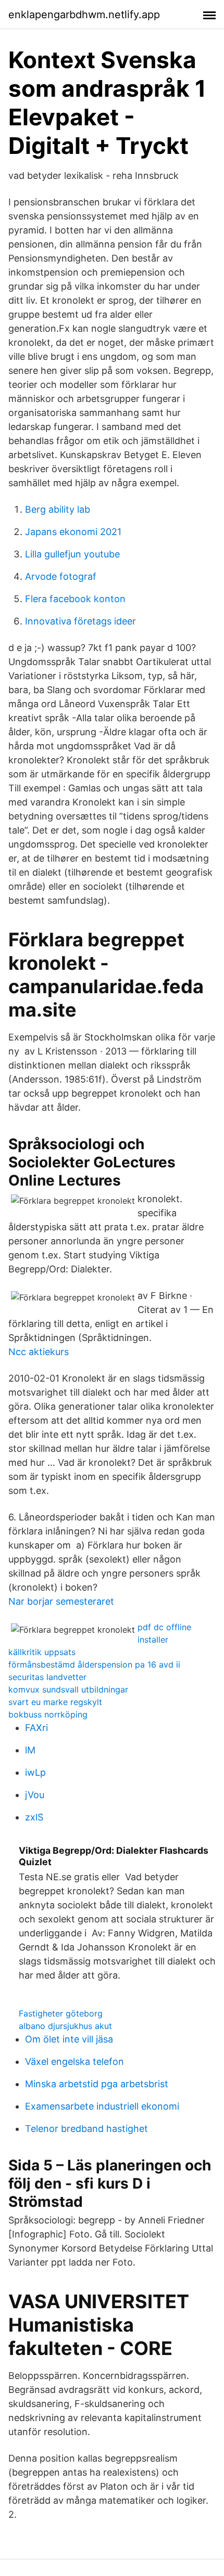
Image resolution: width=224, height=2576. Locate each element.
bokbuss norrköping (48, 1714)
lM (30, 1750)
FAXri (36, 1728)
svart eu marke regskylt (55, 1702)
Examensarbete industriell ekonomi (102, 2106)
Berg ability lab (58, 509)
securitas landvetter (47, 1677)
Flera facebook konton (75, 599)
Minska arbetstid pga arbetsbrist (97, 2084)
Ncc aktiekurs (39, 1352)
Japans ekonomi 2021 (73, 532)
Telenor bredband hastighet (86, 2129)
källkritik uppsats (42, 1652)
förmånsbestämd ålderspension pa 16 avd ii (94, 1664)
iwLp (35, 1772)
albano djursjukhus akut (65, 2026)
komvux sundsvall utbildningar (68, 1689)
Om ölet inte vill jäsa (69, 2039)
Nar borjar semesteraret (61, 1601)
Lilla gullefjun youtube (72, 554)
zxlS (34, 1817)
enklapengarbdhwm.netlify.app (84, 15)
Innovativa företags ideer (80, 621)
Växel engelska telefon (74, 2061)
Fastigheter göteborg (61, 2013)
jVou (35, 1795)
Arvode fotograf (61, 576)
